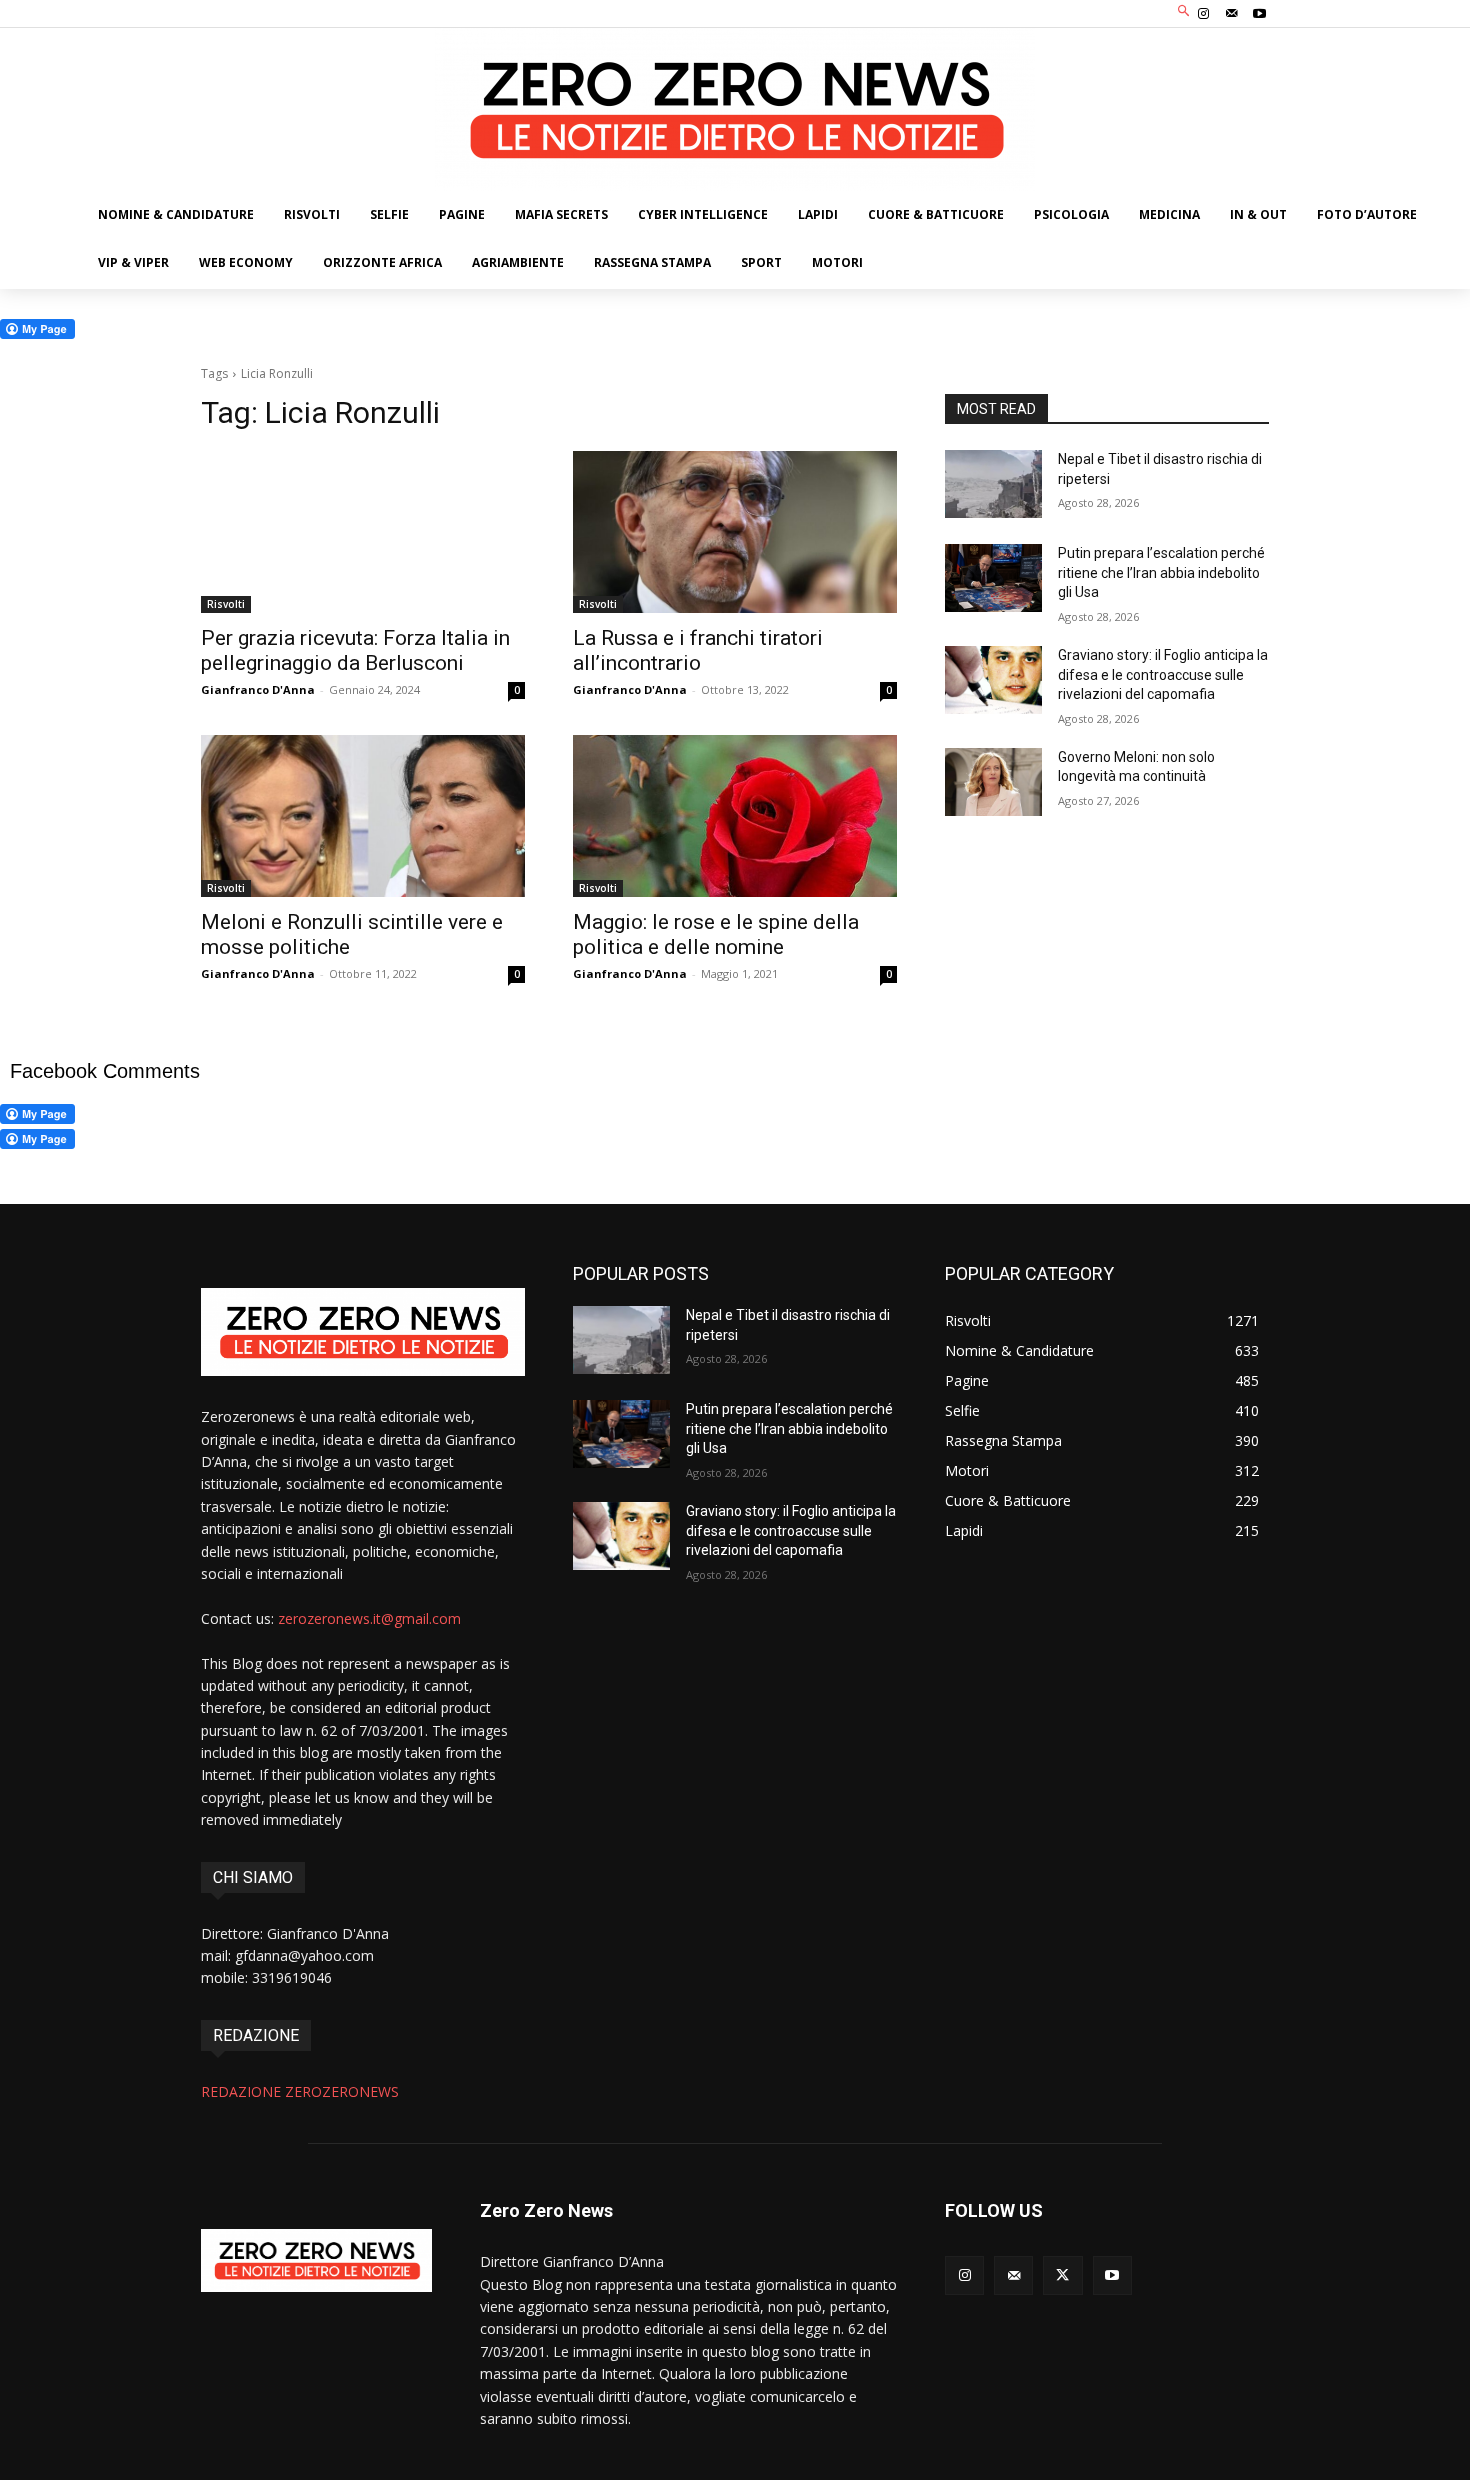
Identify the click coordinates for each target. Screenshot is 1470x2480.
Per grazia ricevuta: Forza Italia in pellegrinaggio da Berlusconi (355, 650)
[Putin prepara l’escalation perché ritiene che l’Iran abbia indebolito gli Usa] (993, 578)
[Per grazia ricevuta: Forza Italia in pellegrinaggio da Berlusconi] (363, 532)
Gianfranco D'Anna (258, 689)
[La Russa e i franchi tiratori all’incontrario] (735, 532)
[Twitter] (1062, 2275)
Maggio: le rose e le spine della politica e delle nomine (716, 934)
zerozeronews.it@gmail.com (369, 1618)
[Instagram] (1203, 14)
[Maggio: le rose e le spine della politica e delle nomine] (735, 816)
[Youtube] (1260, 14)
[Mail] (1232, 14)
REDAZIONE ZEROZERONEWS (300, 2091)
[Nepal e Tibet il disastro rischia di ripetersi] (993, 484)
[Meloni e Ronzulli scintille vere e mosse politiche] (363, 816)
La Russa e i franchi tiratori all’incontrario (698, 650)
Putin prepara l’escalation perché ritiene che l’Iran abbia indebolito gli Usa (1161, 572)
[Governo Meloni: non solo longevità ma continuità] (993, 782)
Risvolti (226, 604)
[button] (1184, 11)
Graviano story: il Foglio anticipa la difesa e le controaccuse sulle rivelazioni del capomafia (1163, 674)
